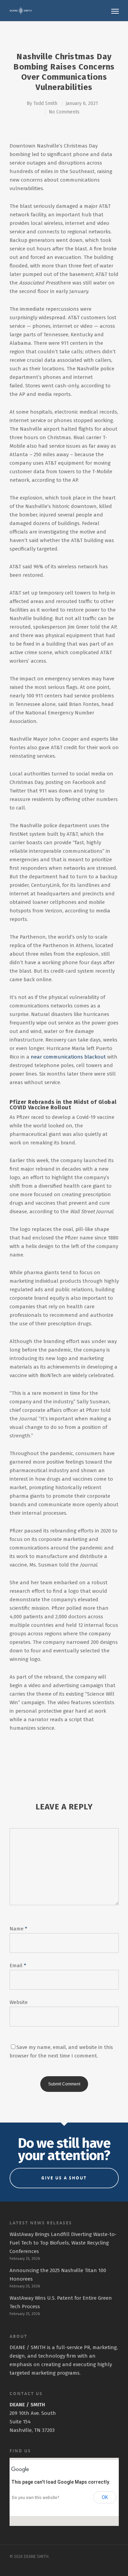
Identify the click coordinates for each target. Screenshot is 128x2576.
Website (19, 2002)
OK (105, 2497)
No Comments (64, 112)
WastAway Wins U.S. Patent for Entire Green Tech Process (61, 2302)
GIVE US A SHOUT (64, 2178)
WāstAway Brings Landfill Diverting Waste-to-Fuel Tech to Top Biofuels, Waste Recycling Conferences (63, 2243)
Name (18, 1929)
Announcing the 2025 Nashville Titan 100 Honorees (58, 2275)
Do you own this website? (36, 2498)
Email (18, 1965)
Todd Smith (45, 103)
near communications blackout (68, 1057)
